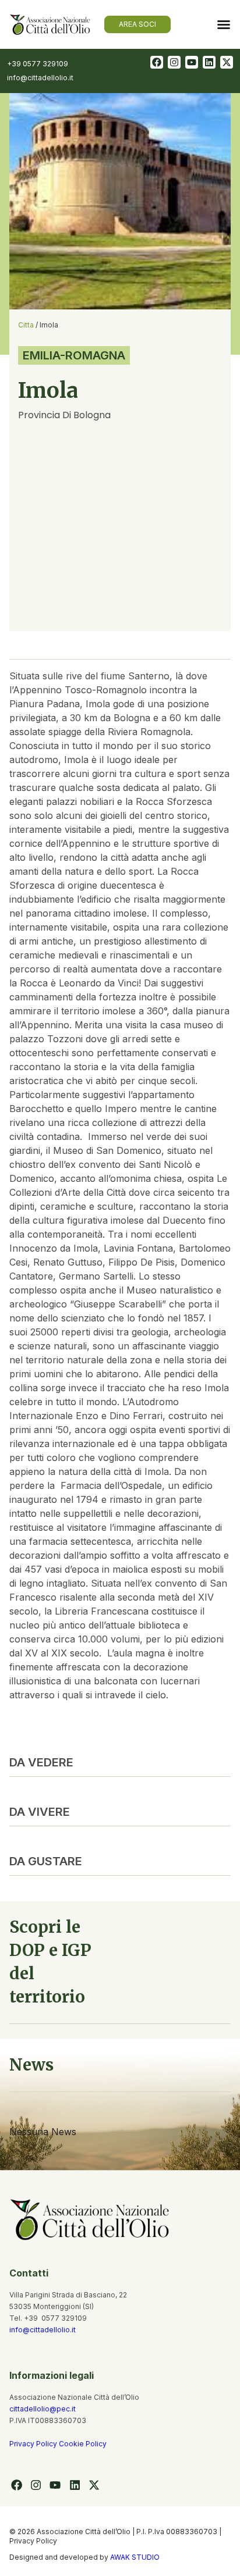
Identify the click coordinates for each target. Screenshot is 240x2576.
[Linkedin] (209, 62)
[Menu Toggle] (224, 24)
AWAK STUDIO (135, 2557)
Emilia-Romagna (74, 355)
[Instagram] (174, 62)
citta (26, 325)
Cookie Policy (83, 2444)
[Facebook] (157, 62)
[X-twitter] (227, 62)
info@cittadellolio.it (43, 2330)
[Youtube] (192, 62)
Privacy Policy (34, 2444)
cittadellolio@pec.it (43, 2409)
